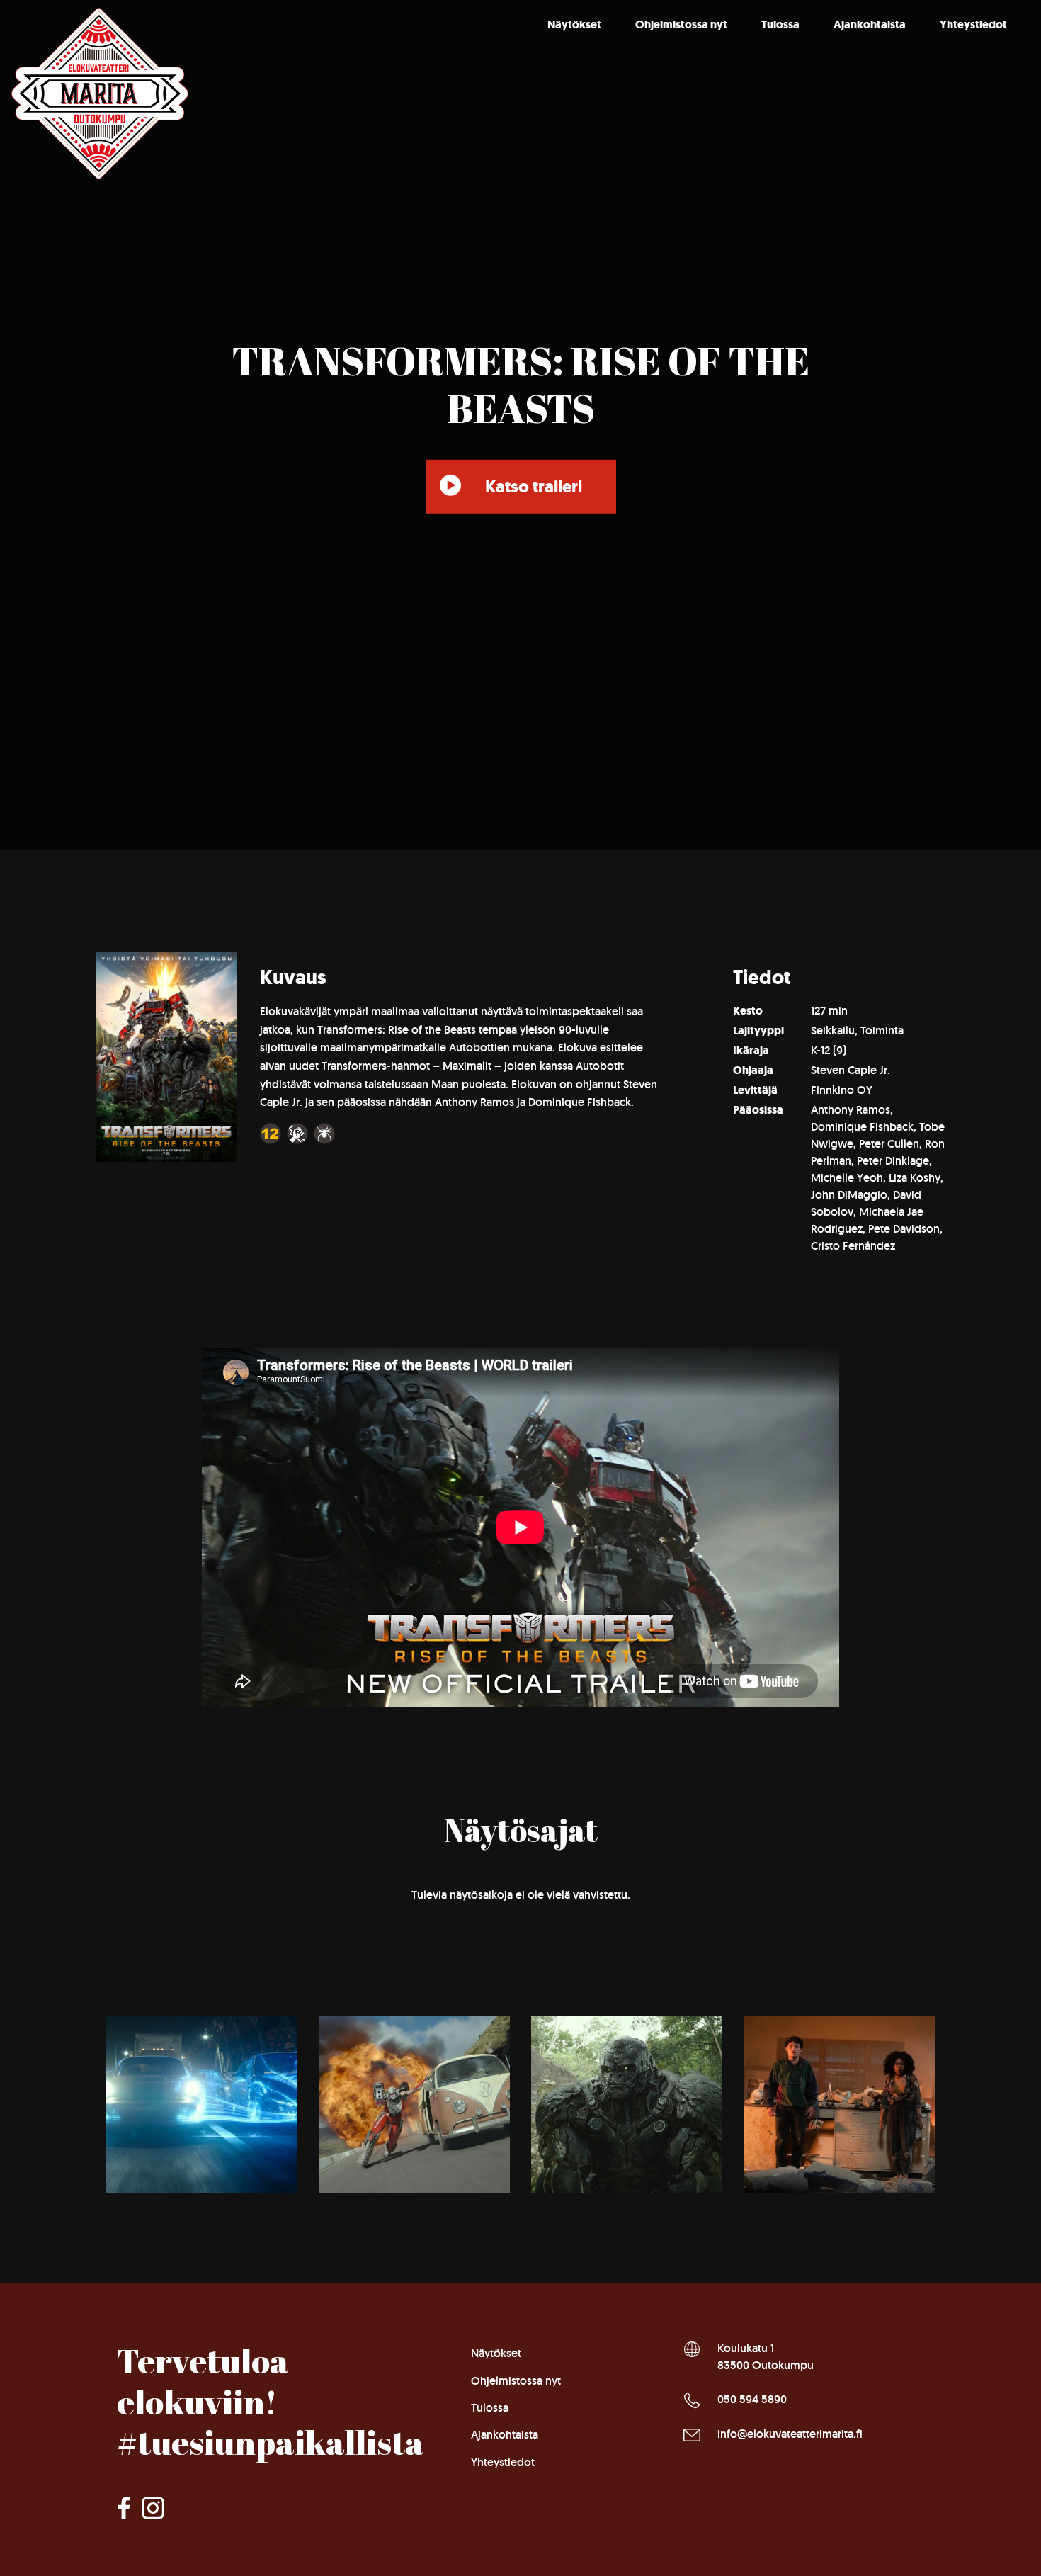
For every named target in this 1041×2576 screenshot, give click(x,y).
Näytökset (574, 24)
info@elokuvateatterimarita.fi (790, 2434)
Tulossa (780, 24)
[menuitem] (574, 25)
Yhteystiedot (973, 24)
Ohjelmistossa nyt (681, 24)
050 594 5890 (752, 2399)
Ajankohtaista (870, 24)
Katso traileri (534, 487)
